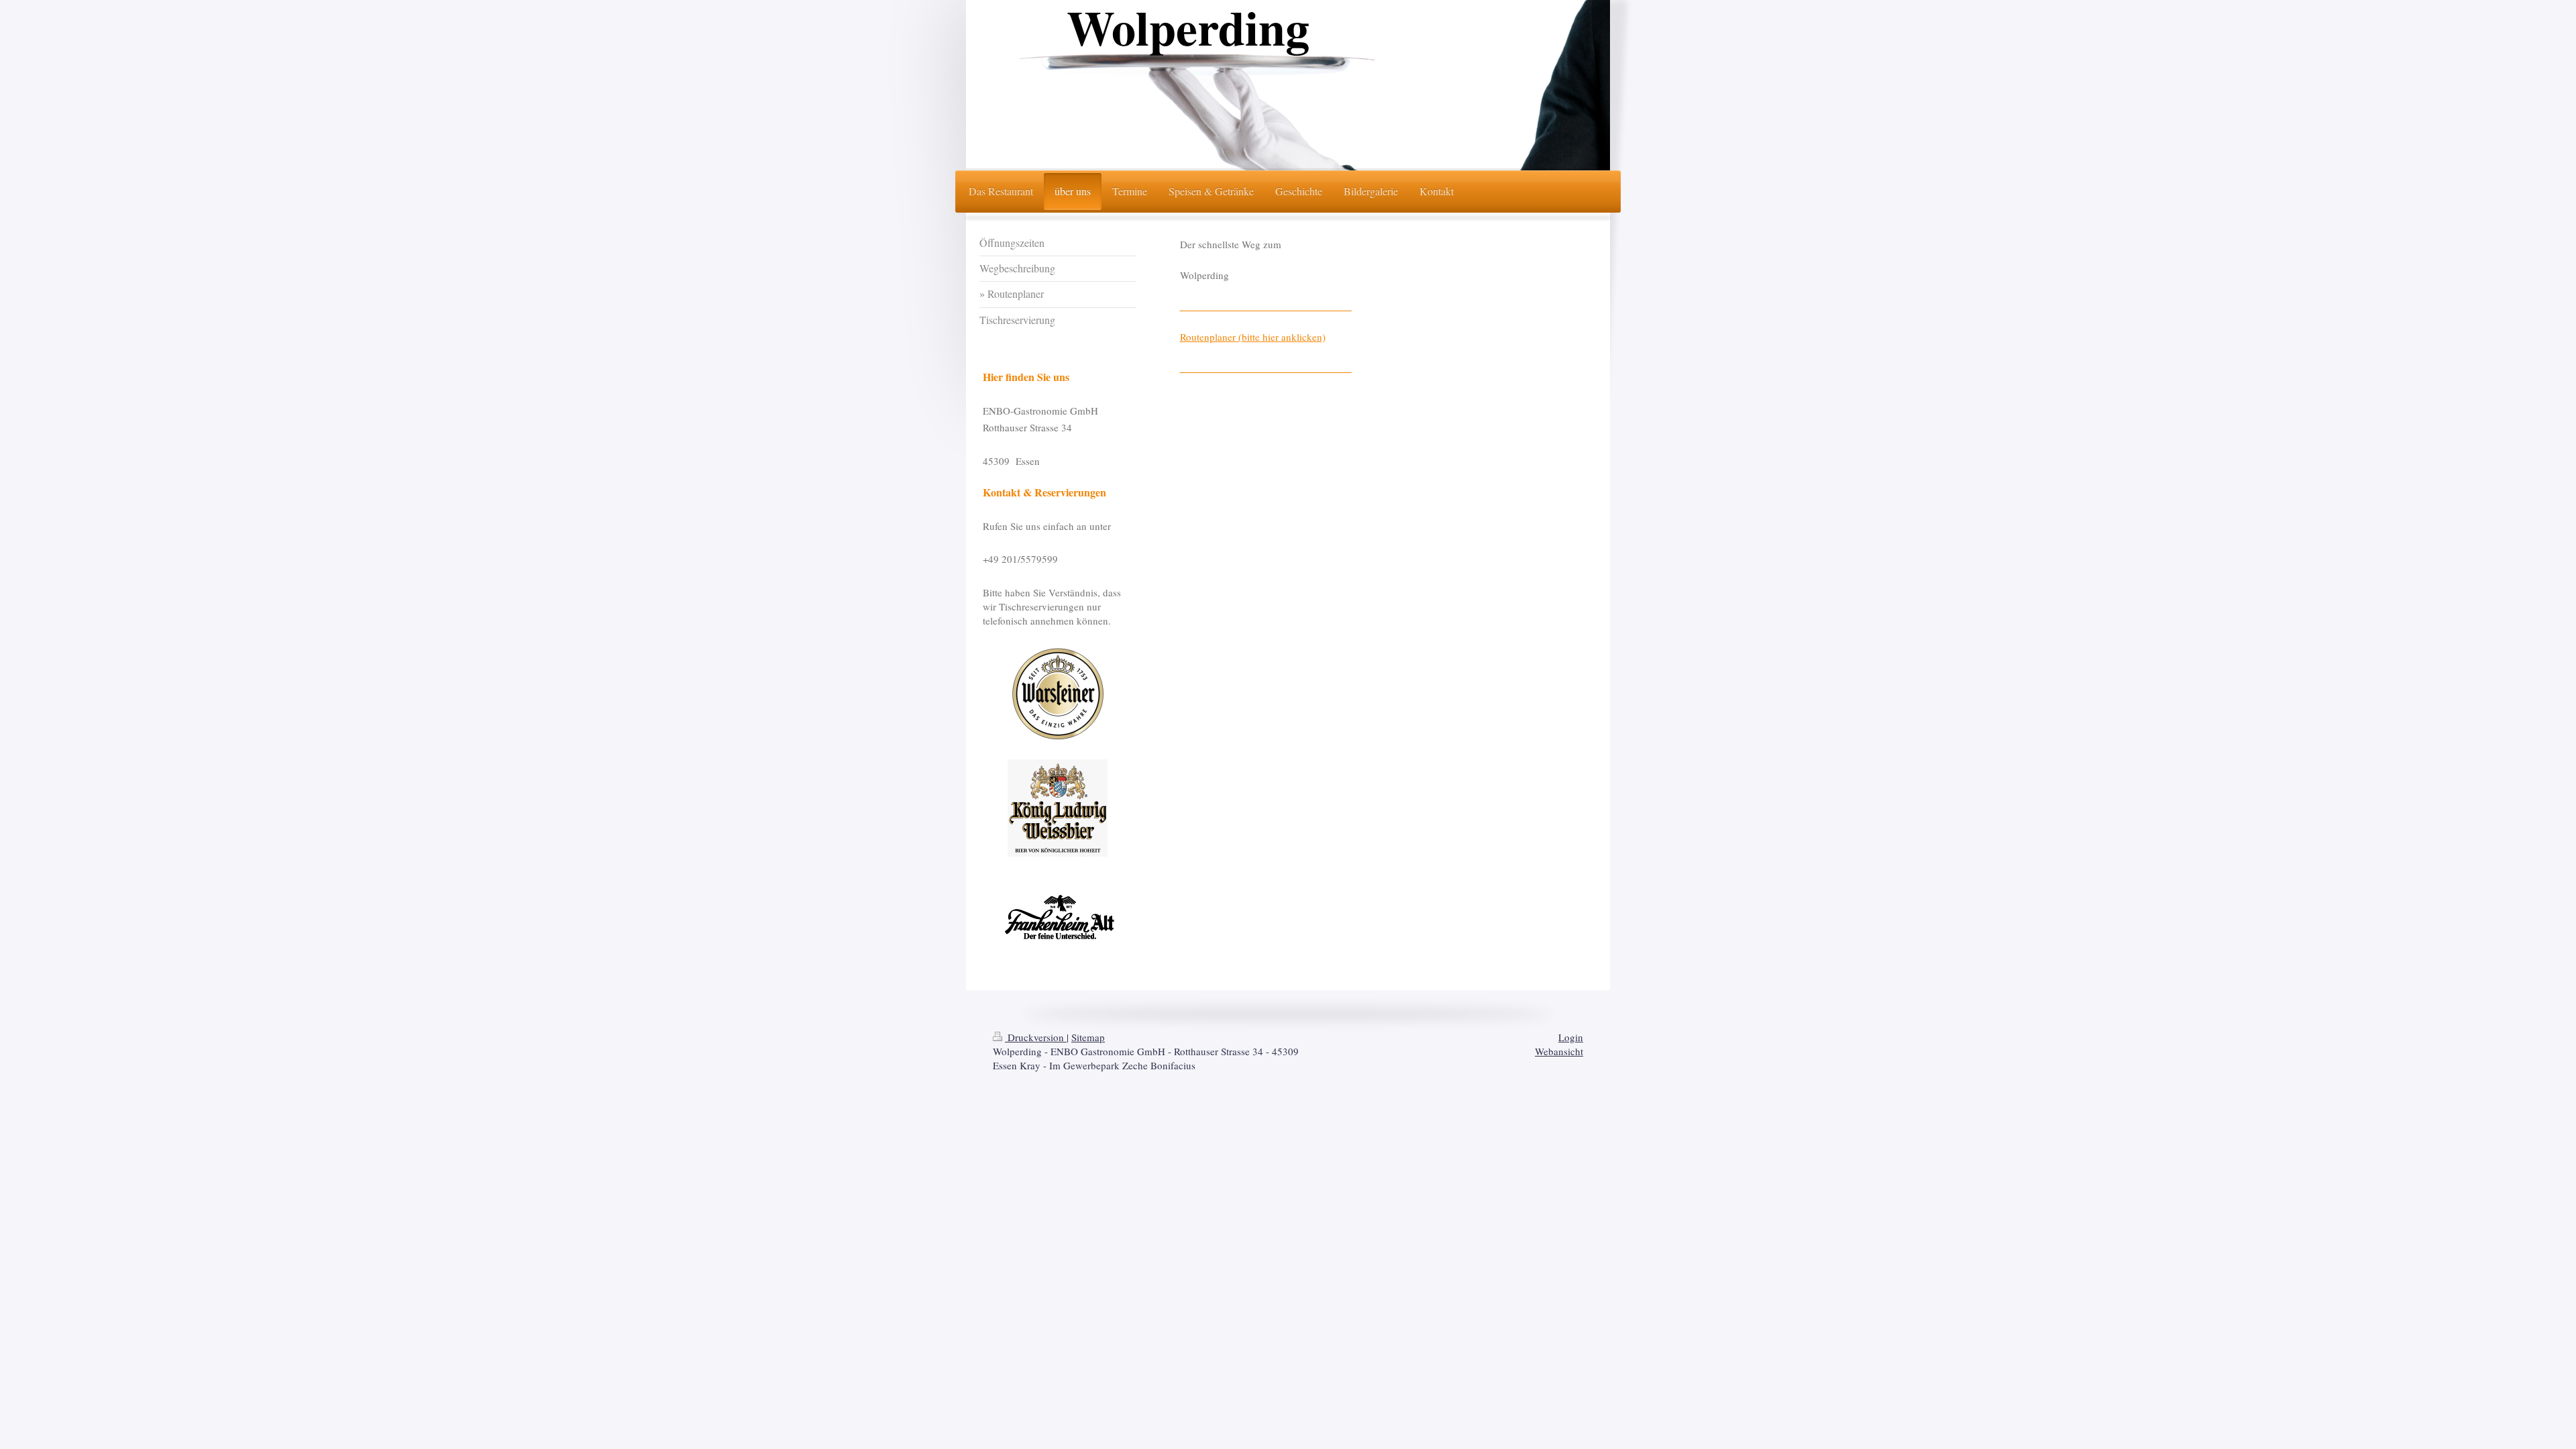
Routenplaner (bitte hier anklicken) (1253, 337)
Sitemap (1088, 1037)
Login (1571, 1037)
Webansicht (1559, 1051)
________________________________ (1266, 306)
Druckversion (1036, 1037)
